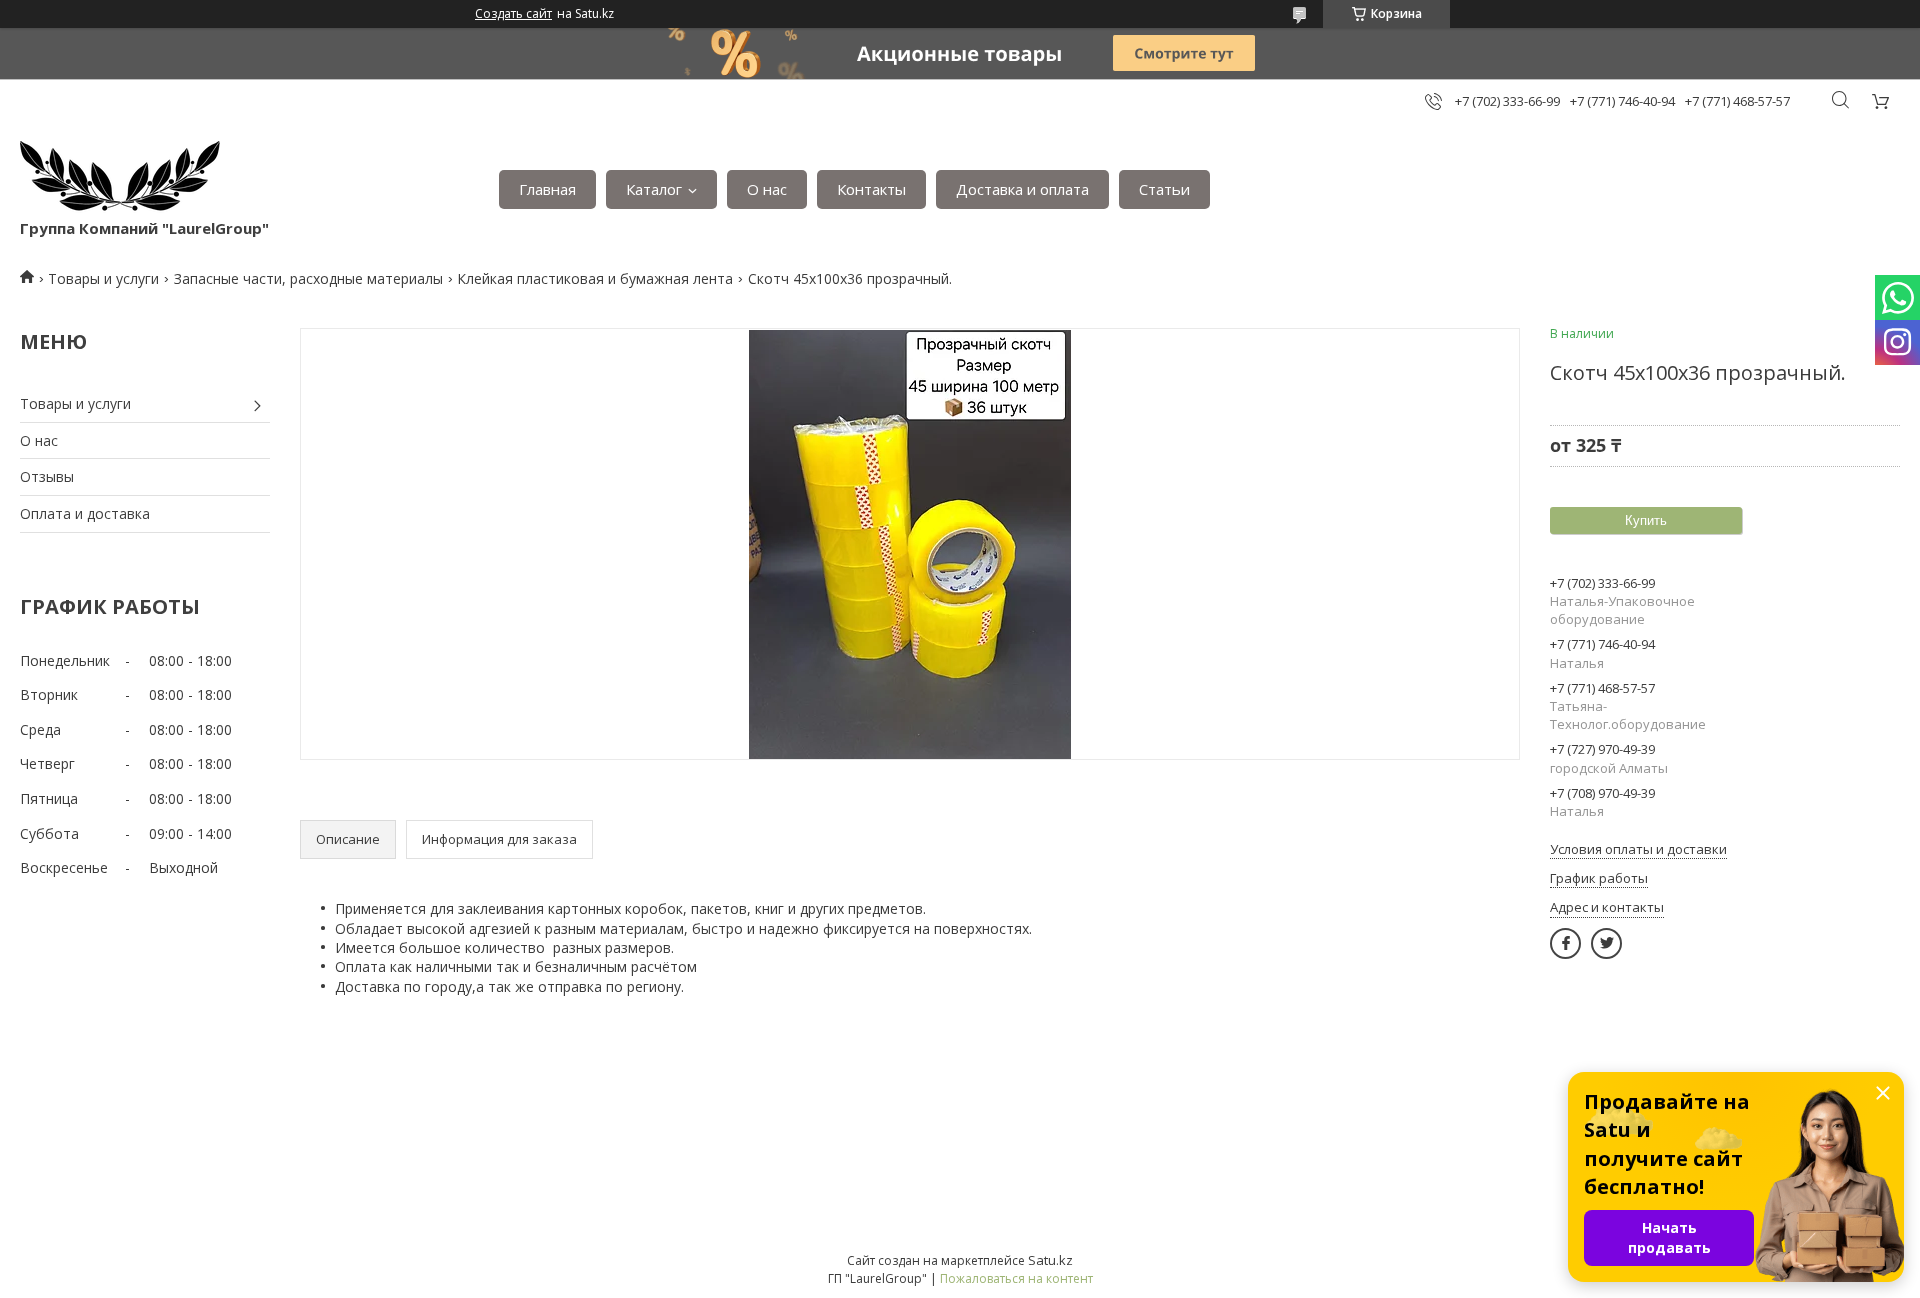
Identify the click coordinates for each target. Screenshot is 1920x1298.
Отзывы (47, 476)
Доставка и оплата (1022, 189)
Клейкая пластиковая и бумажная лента (595, 278)
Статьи (1164, 189)
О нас (767, 189)
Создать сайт (513, 14)
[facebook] (1565, 943)
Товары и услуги (103, 278)
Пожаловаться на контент (1016, 1278)
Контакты (871, 189)
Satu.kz (1050, 1260)
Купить (1646, 520)
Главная (547, 189)
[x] (1606, 943)
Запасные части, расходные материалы (308, 278)
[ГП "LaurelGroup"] (120, 179)
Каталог (654, 189)
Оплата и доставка (85, 513)
